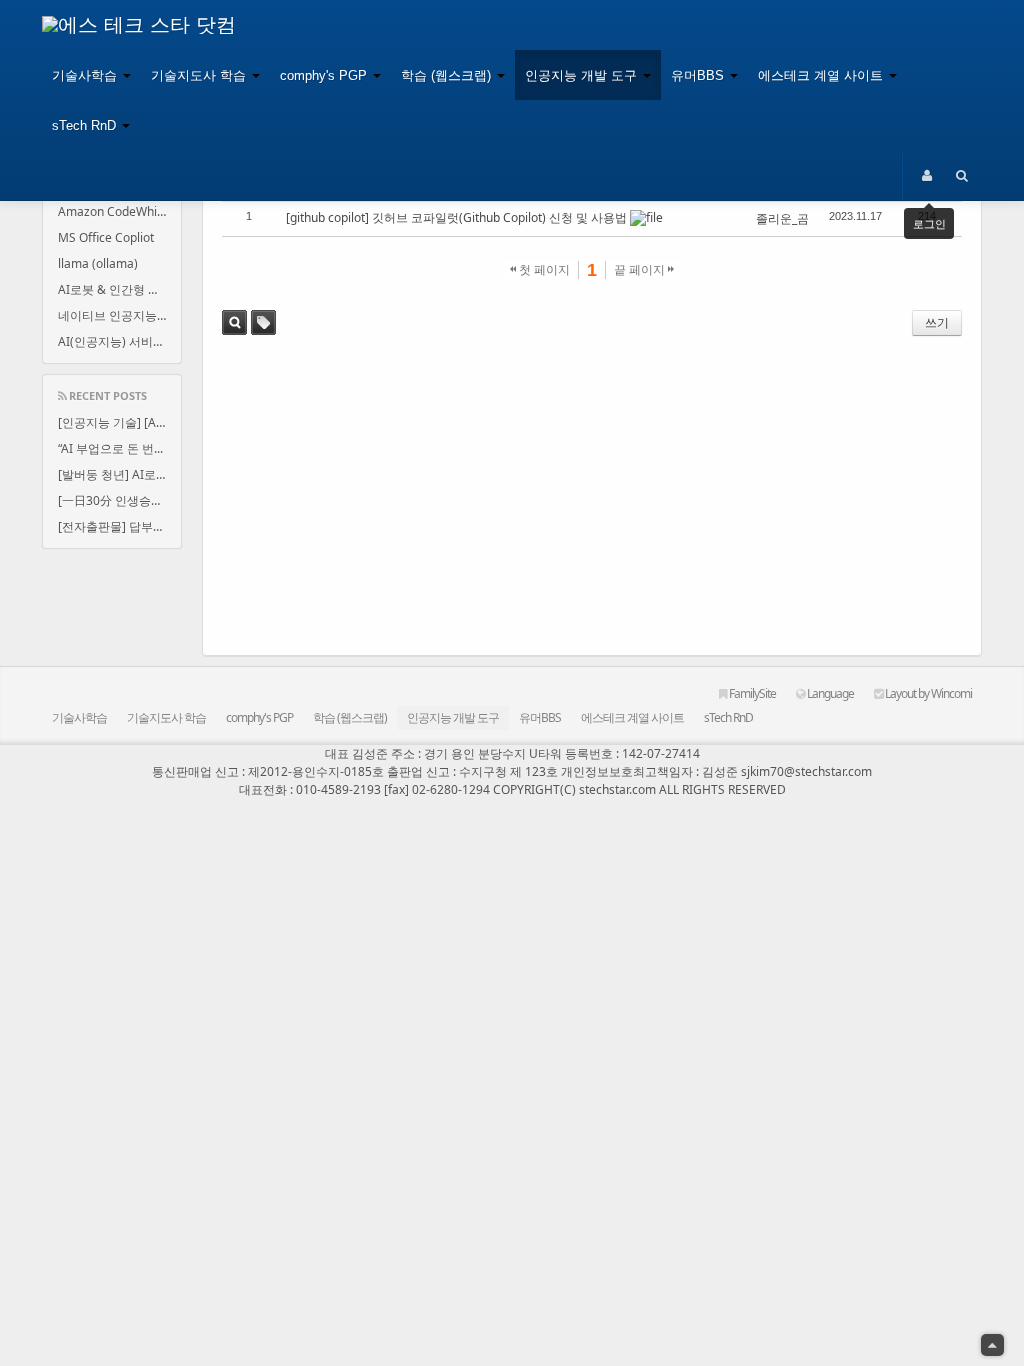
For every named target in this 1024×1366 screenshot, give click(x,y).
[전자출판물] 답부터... (116, 526)
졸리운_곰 (782, 218)
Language (829, 693)
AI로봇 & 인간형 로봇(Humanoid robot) (119, 289)
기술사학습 (86, 75)
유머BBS (699, 75)
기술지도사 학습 (200, 75)
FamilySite (751, 693)
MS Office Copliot (106, 237)
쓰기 (937, 323)
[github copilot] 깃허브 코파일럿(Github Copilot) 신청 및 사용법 (456, 217)
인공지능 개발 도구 (583, 75)
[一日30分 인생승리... (115, 500)
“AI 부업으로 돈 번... (110, 448)
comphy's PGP (325, 75)
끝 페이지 (641, 270)
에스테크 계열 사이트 (822, 75)
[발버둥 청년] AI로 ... (113, 474)
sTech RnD (86, 125)
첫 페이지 (543, 270)
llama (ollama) (98, 263)
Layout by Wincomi (927, 693)
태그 (263, 322)
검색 (234, 322)
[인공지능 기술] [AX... (115, 422)
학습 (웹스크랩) (448, 75)
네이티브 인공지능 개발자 (119, 315)
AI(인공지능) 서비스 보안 (119, 341)
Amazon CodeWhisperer (119, 211)
